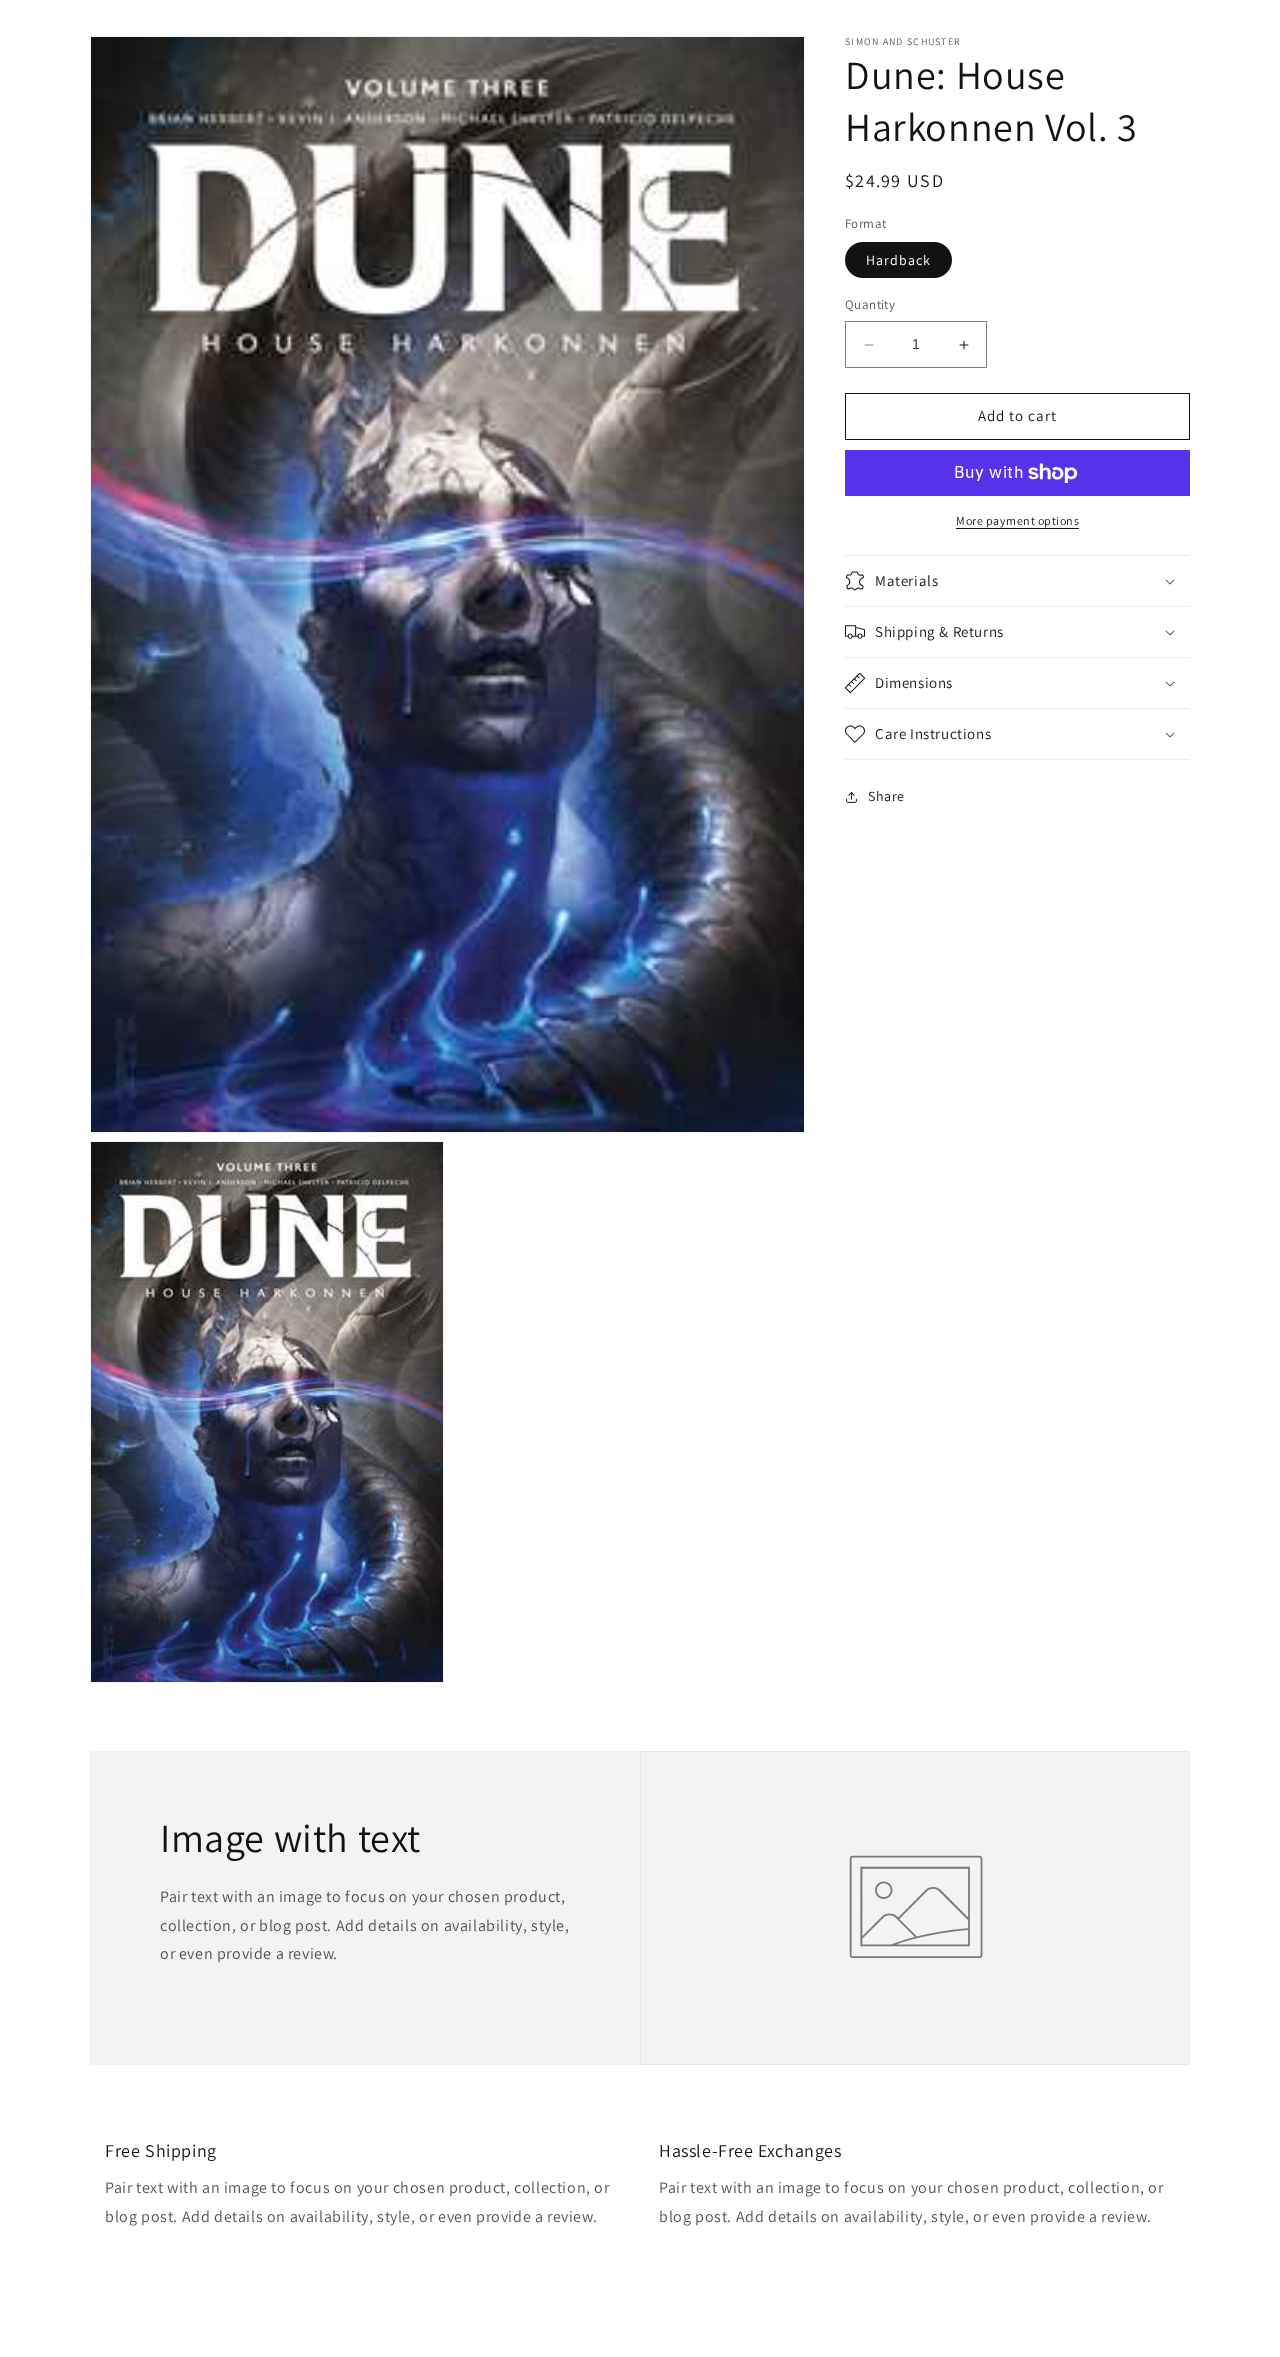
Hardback (898, 261)
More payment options (1017, 520)
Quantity (870, 305)
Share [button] (886, 796)
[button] (1017, 581)
